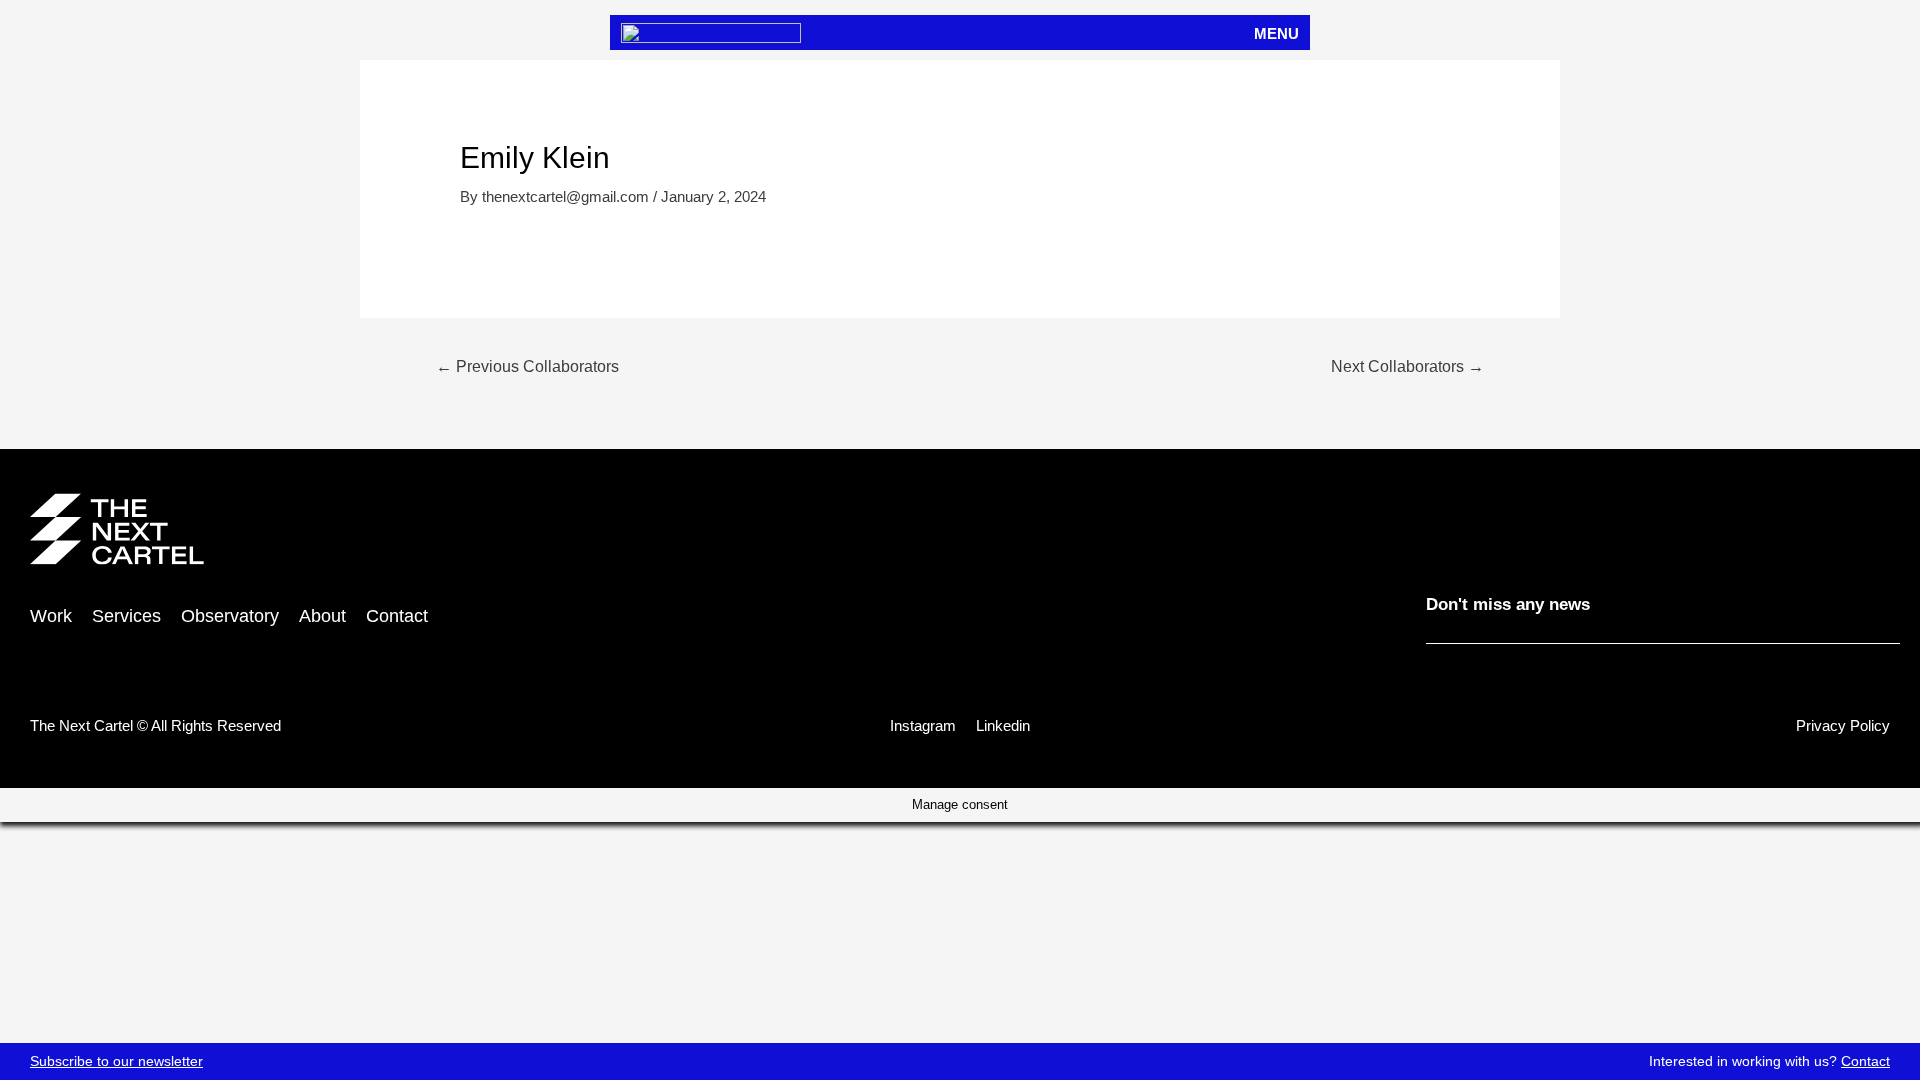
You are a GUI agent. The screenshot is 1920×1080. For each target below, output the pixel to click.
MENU (1276, 33)
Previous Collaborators (527, 366)
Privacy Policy (1843, 725)
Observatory (230, 616)
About (322, 616)
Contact (1865, 1061)
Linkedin (1003, 725)
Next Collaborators (1407, 366)
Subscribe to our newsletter (116, 1061)
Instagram (923, 725)
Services (126, 616)
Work (51, 616)
